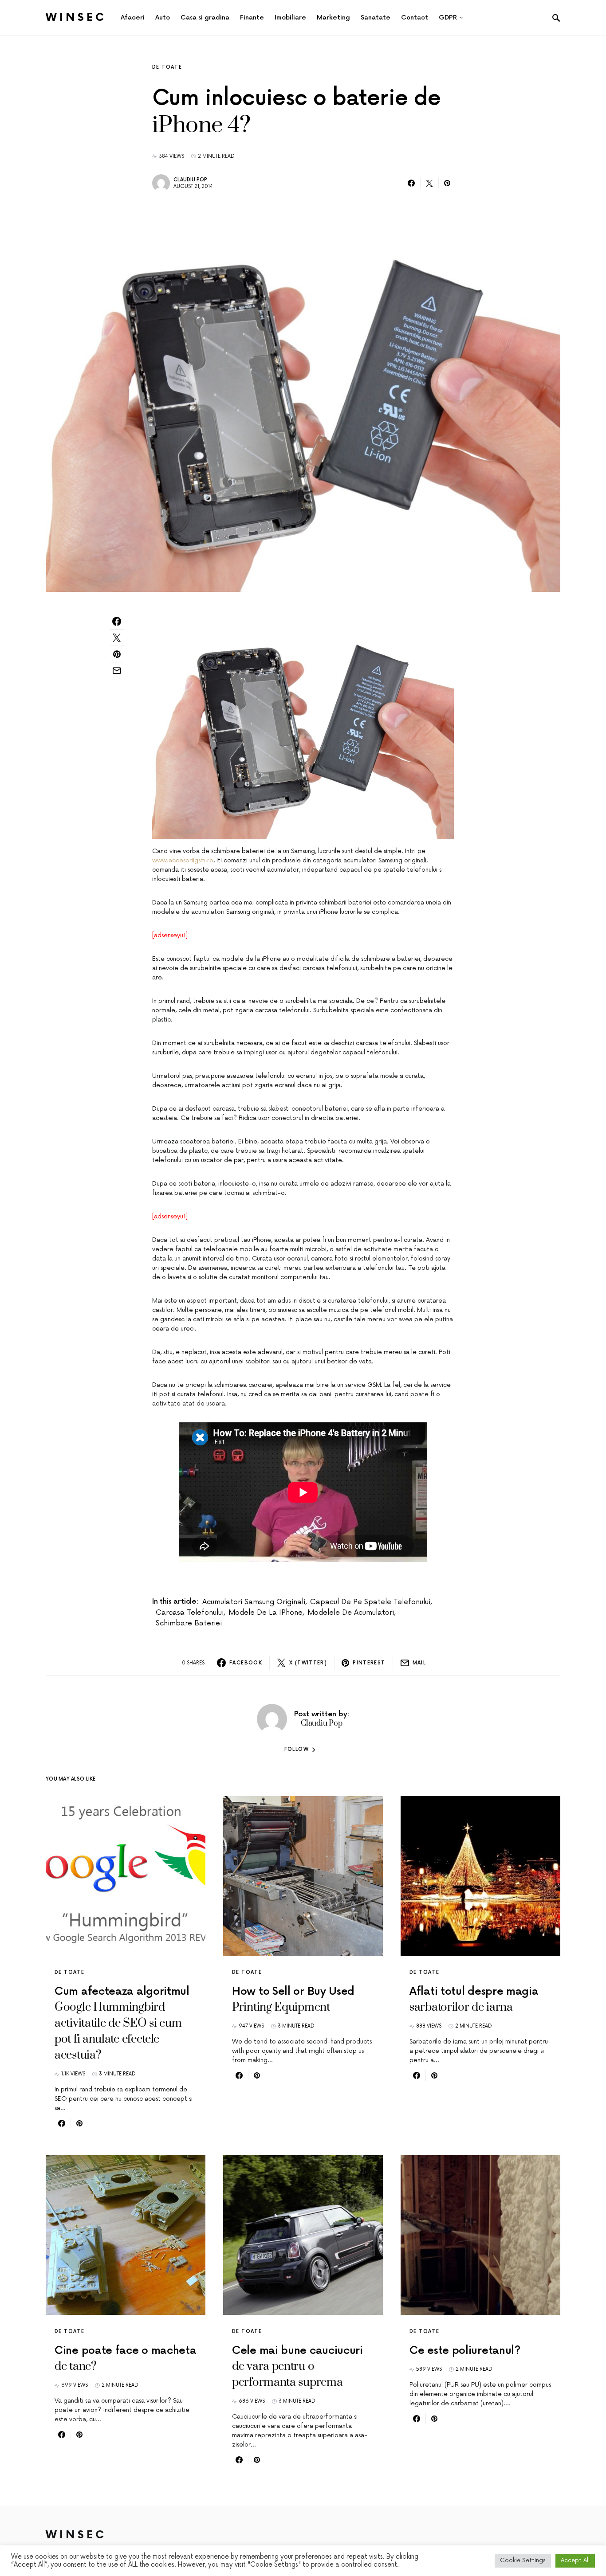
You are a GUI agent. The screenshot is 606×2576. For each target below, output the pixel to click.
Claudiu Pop (190, 180)
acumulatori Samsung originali (254, 1602)
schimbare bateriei (189, 1623)
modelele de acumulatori (351, 1613)
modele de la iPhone (266, 1613)
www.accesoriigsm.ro (183, 860)
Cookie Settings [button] (523, 2560)
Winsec (76, 18)
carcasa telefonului (190, 1613)
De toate (167, 67)
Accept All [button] (575, 2560)
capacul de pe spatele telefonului (370, 1602)
